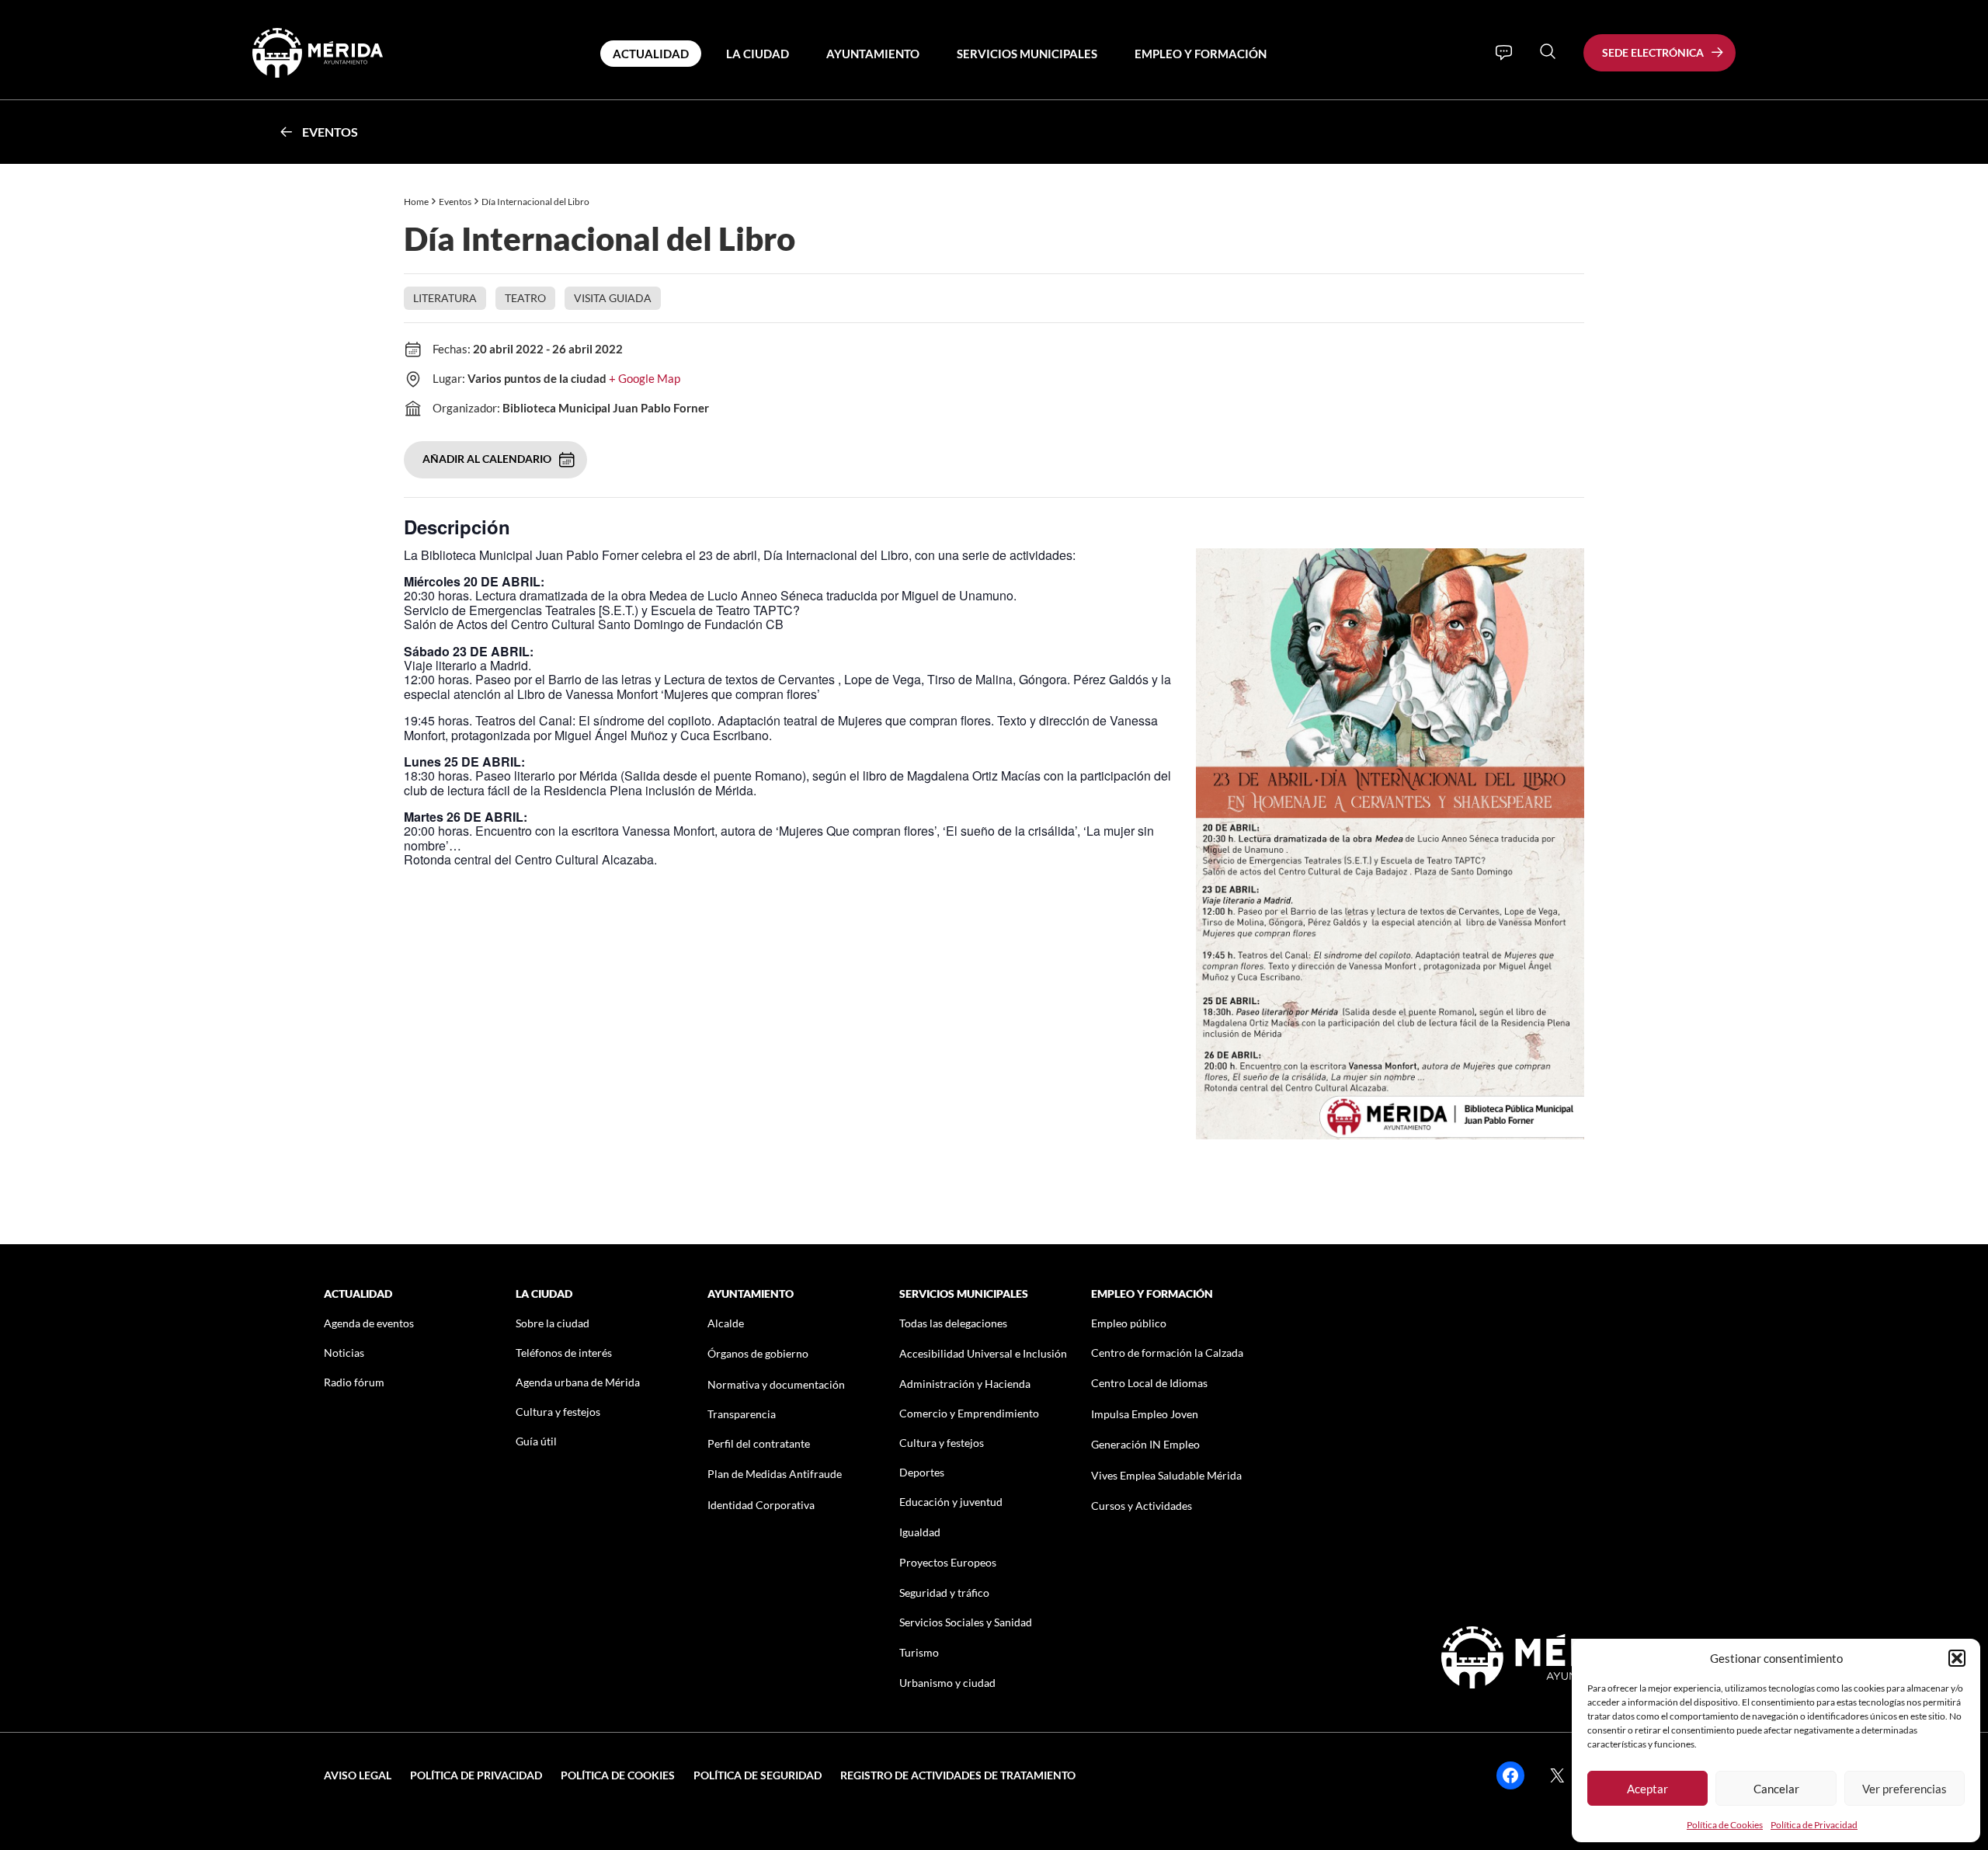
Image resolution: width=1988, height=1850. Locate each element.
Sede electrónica (1653, 52)
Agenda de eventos (369, 1323)
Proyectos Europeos (948, 1562)
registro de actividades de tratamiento (958, 1775)
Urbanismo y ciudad (947, 1683)
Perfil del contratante (759, 1443)
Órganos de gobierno (758, 1353)
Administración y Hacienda (965, 1384)
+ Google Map (645, 378)
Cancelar (1776, 1789)
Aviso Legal (358, 1775)
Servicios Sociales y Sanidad (966, 1622)
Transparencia (742, 1414)
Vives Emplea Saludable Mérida (1166, 1475)
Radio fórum (354, 1382)
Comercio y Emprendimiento (969, 1413)
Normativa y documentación (776, 1384)
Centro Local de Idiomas (1149, 1383)
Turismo (919, 1652)
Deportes (922, 1472)
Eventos (330, 132)
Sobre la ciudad (553, 1323)
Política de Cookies (1725, 1825)
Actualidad (651, 54)
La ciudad (758, 54)
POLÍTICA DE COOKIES (618, 1775)
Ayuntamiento (873, 54)
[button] (1957, 1658)
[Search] (1548, 51)
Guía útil (536, 1441)
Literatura (445, 298)
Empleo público (1129, 1323)
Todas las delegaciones (953, 1323)
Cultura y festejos (558, 1412)
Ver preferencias (1905, 1789)
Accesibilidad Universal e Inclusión (983, 1353)
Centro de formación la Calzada (1167, 1353)
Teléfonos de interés (564, 1353)
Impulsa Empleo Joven (1145, 1414)
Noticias (344, 1353)
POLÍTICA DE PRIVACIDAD (476, 1775)
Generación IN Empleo (1145, 1444)
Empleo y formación (1201, 54)
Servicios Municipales (1027, 54)
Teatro (525, 298)
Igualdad (920, 1532)
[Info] (1504, 53)
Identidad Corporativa (761, 1505)
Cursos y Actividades (1142, 1506)
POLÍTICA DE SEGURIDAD (758, 1775)
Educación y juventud (951, 1502)
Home (416, 202)
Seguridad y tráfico (944, 1593)
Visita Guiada (613, 298)
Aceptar (1647, 1789)
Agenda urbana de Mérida (578, 1382)
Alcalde (726, 1323)
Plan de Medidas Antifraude (775, 1474)
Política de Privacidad (1814, 1825)
